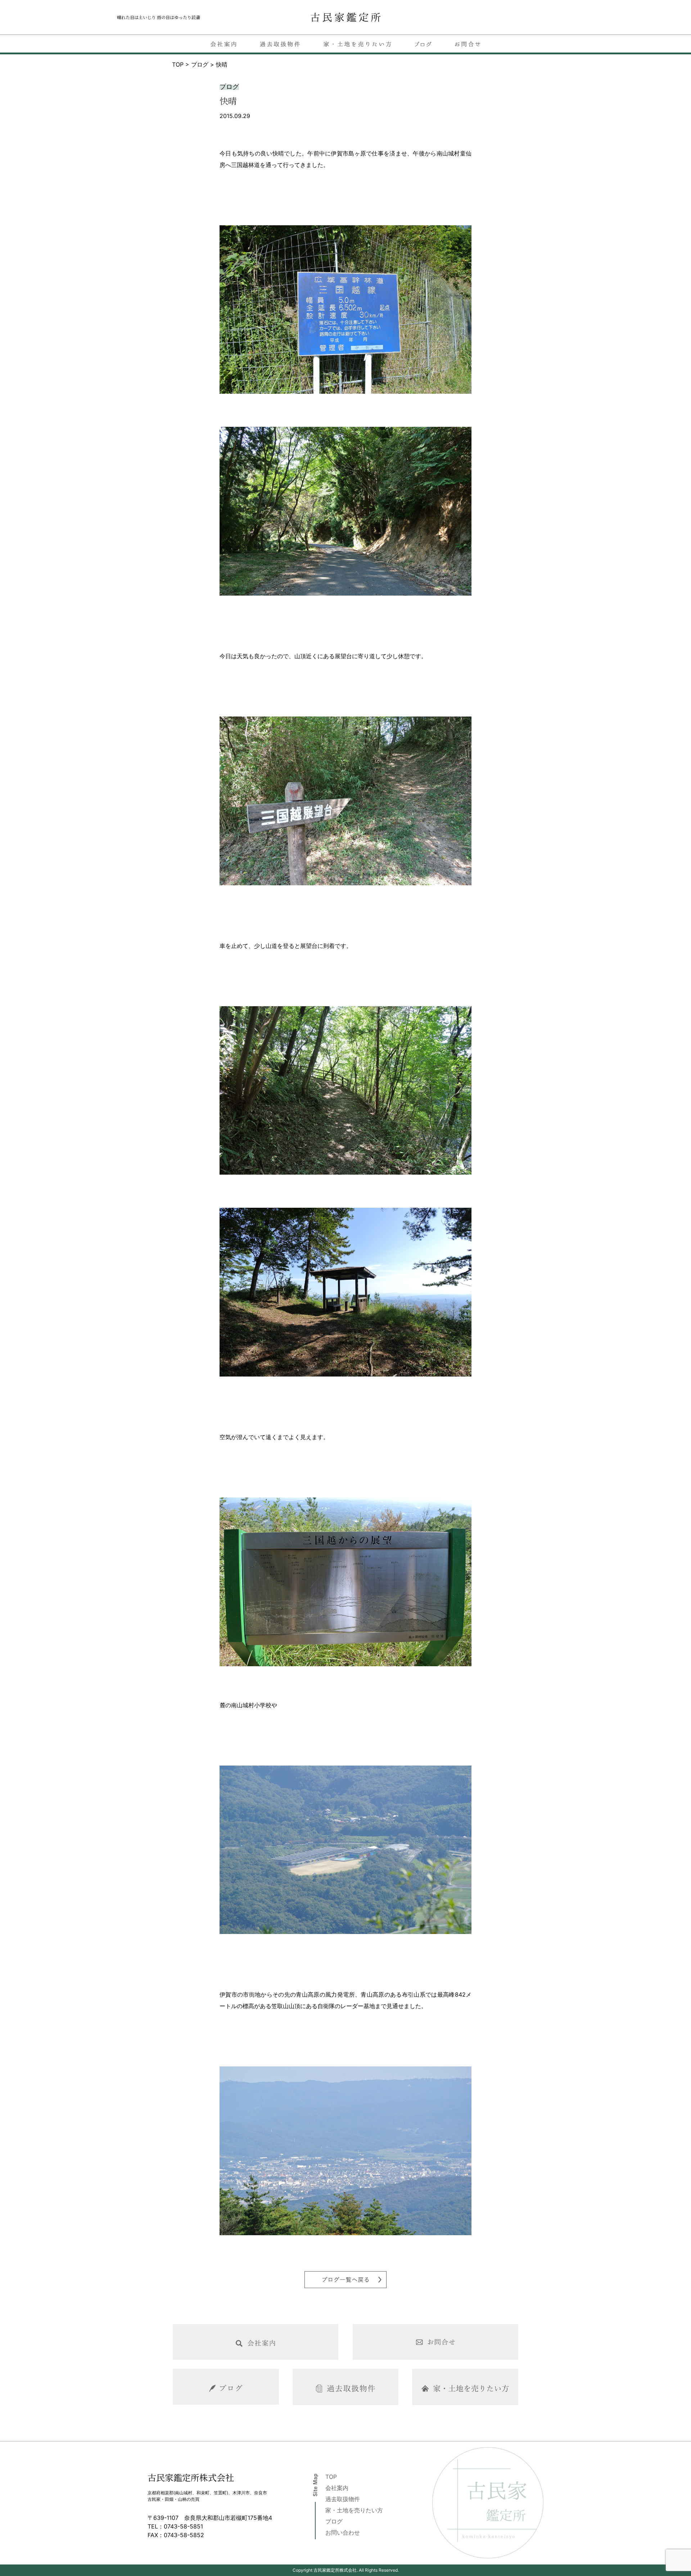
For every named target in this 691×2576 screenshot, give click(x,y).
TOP (331, 2477)
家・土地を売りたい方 (354, 2510)
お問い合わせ (343, 2532)
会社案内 (337, 2488)
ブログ (334, 2521)
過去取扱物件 (343, 2499)
